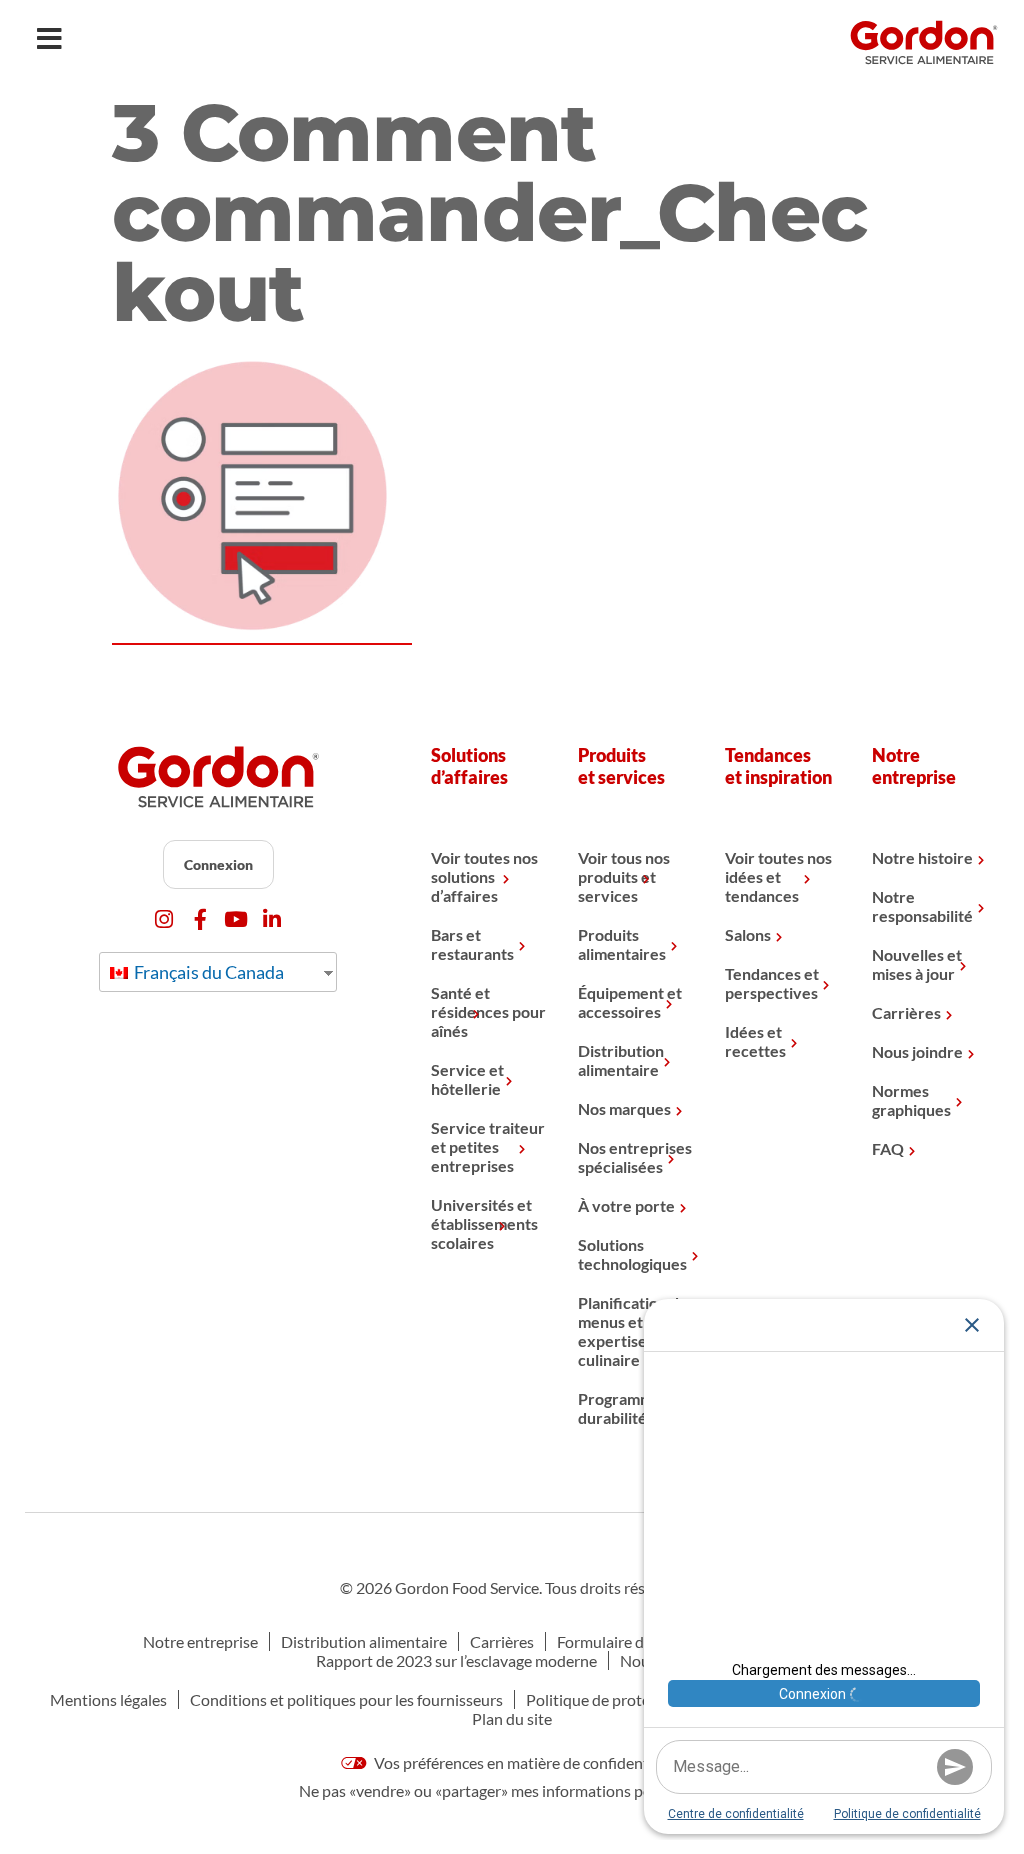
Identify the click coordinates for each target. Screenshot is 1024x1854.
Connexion (218, 864)
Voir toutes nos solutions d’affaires (484, 876)
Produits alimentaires (622, 944)
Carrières (906, 1012)
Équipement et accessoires (630, 1002)
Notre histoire (922, 857)
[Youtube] (236, 919)
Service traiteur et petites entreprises (488, 1146)
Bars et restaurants (472, 944)
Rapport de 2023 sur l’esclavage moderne (456, 1660)
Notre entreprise (200, 1641)
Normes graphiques (911, 1100)
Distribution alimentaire (621, 1060)
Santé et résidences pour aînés (488, 1011)
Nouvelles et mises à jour (917, 964)
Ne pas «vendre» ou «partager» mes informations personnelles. (512, 1790)
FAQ (888, 1148)
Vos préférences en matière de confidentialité (527, 1762)
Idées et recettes (755, 1041)
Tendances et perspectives (772, 983)
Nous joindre (917, 1051)
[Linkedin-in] (272, 919)
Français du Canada (207, 972)
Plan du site (512, 1718)
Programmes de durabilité (634, 1408)
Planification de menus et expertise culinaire (633, 1331)
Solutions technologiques (632, 1254)
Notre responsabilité (922, 906)
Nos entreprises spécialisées (635, 1157)
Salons (748, 934)
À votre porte (626, 1205)
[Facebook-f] (200, 919)
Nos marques (624, 1108)
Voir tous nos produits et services (624, 876)
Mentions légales (108, 1699)
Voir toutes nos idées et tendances (778, 876)
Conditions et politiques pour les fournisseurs (346, 1699)
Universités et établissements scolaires (484, 1223)
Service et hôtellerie (467, 1079)
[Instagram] (164, 919)
